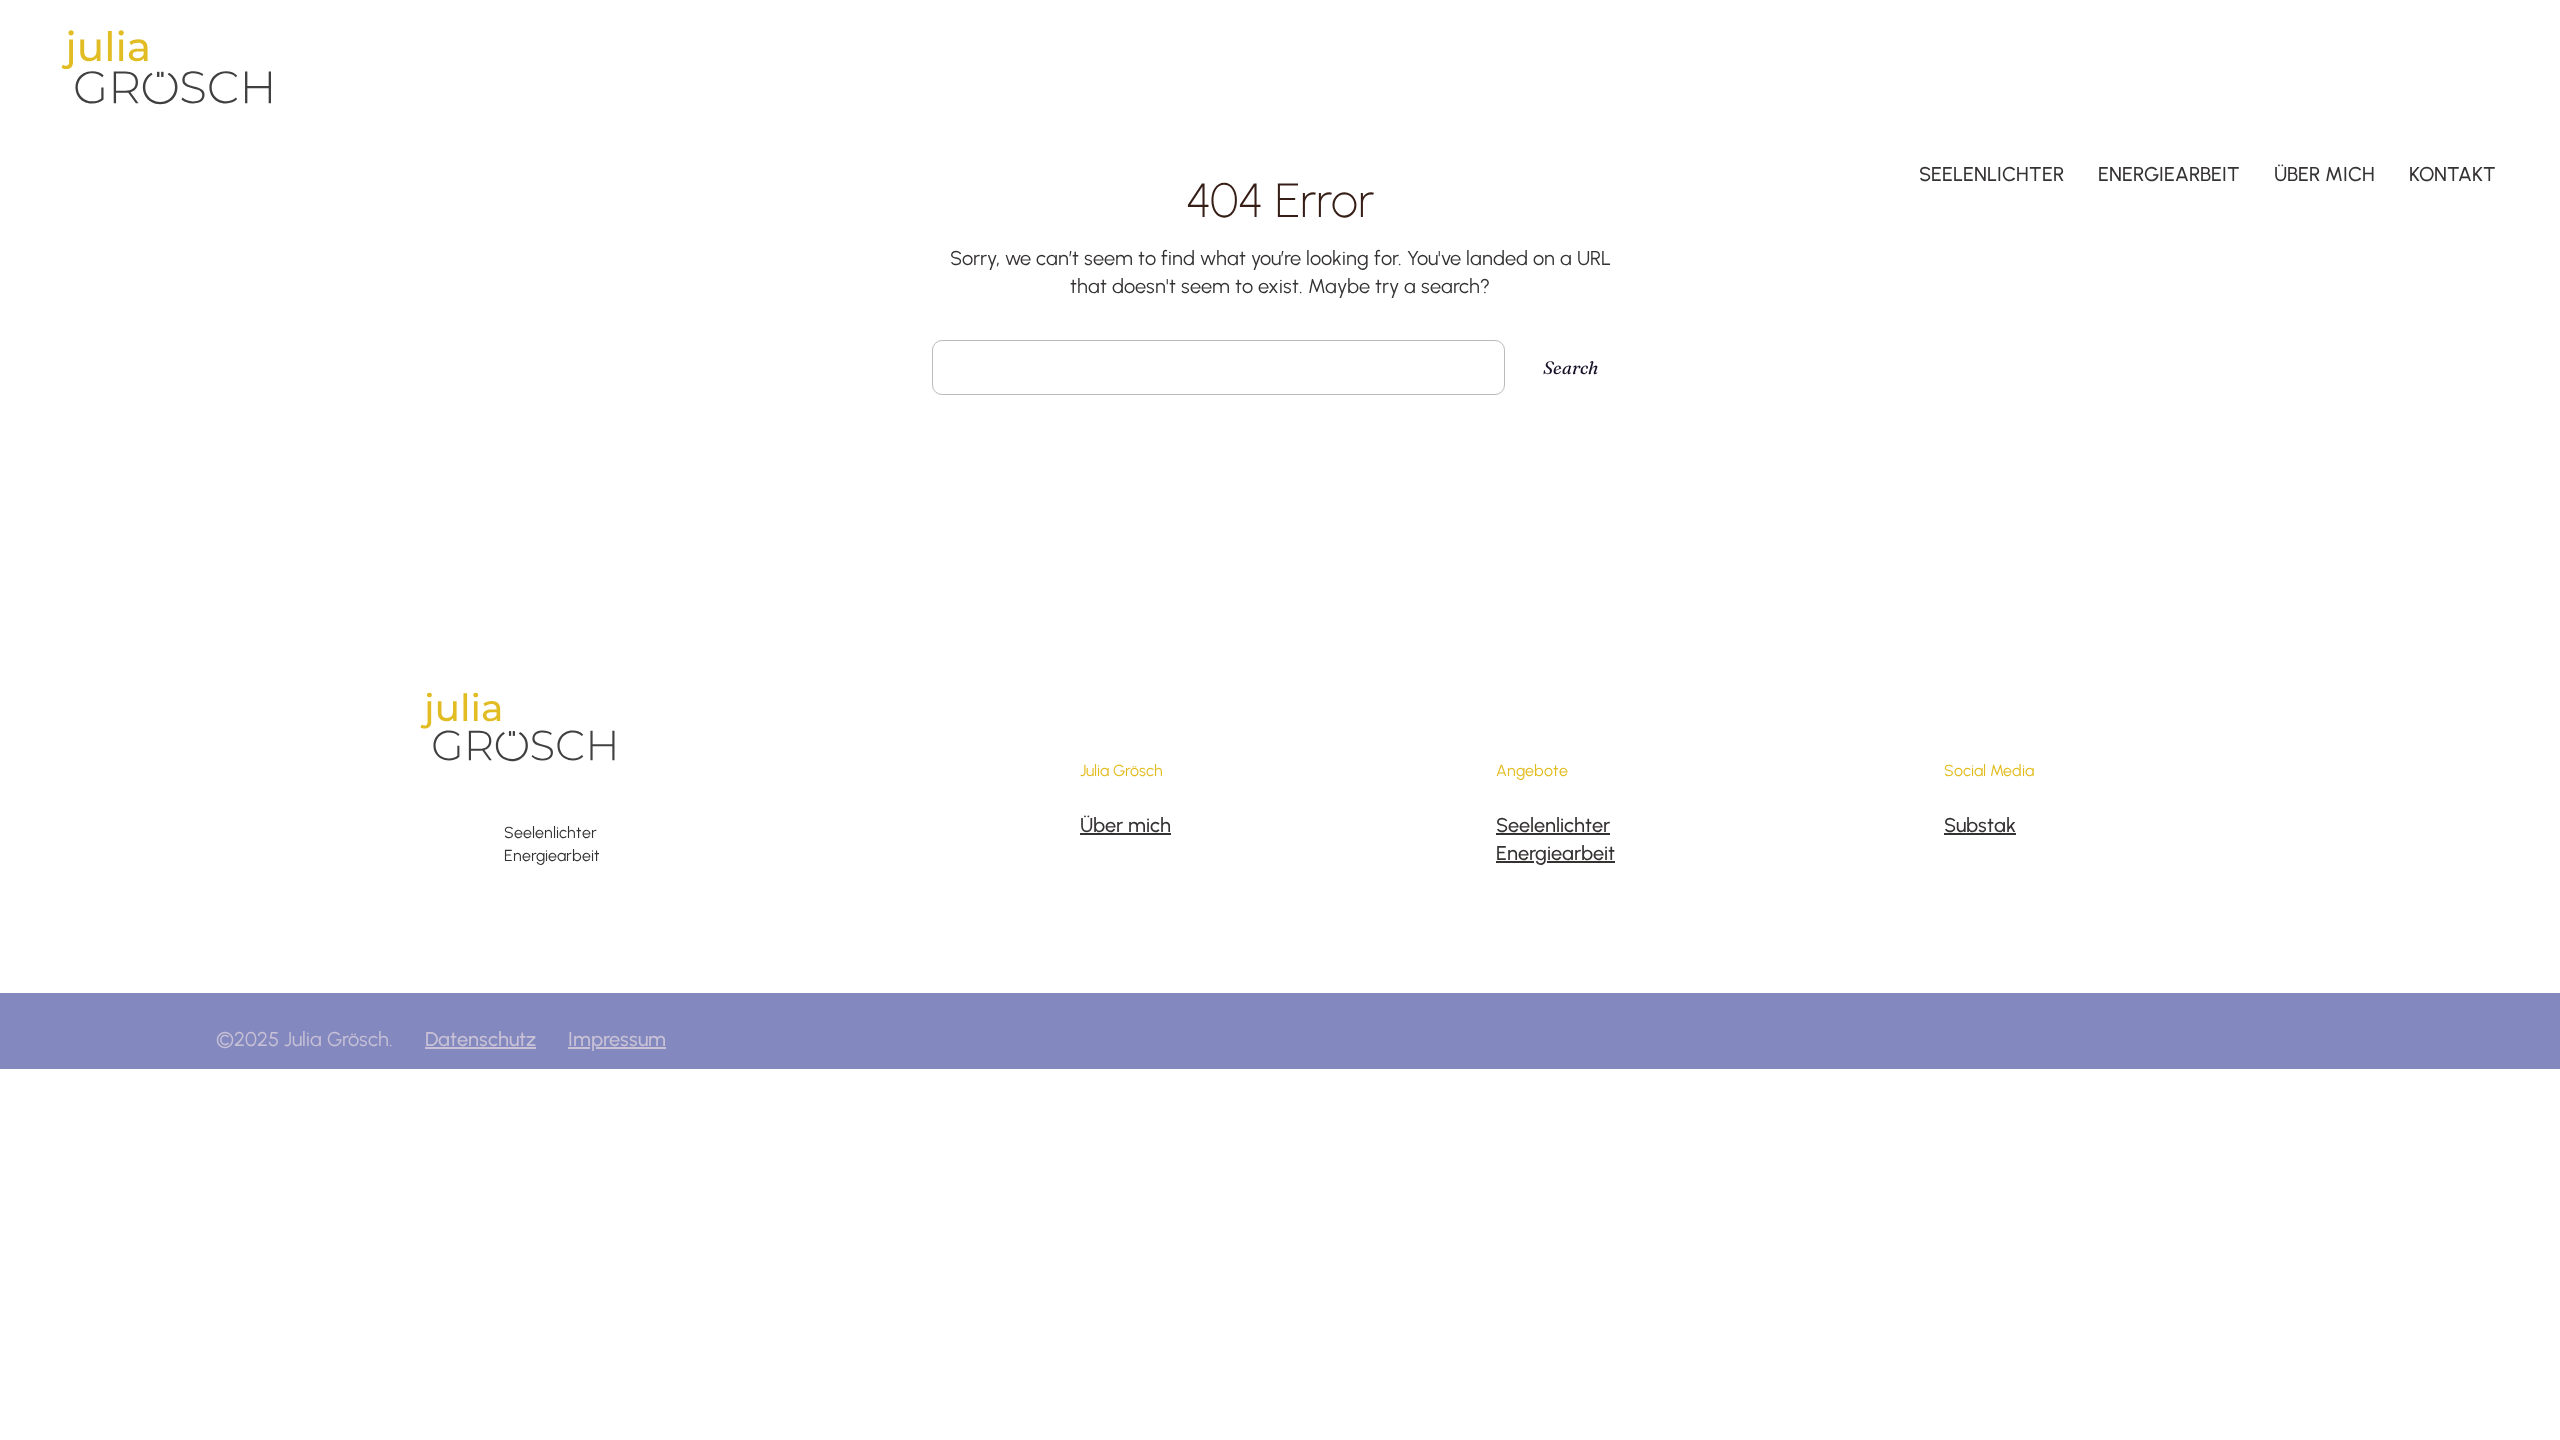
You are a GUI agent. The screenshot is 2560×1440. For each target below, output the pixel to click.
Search (1570, 367)
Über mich (1125, 825)
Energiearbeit (1555, 853)
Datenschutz (480, 1039)
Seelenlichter (1553, 825)
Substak (1980, 825)
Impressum (617, 1039)
